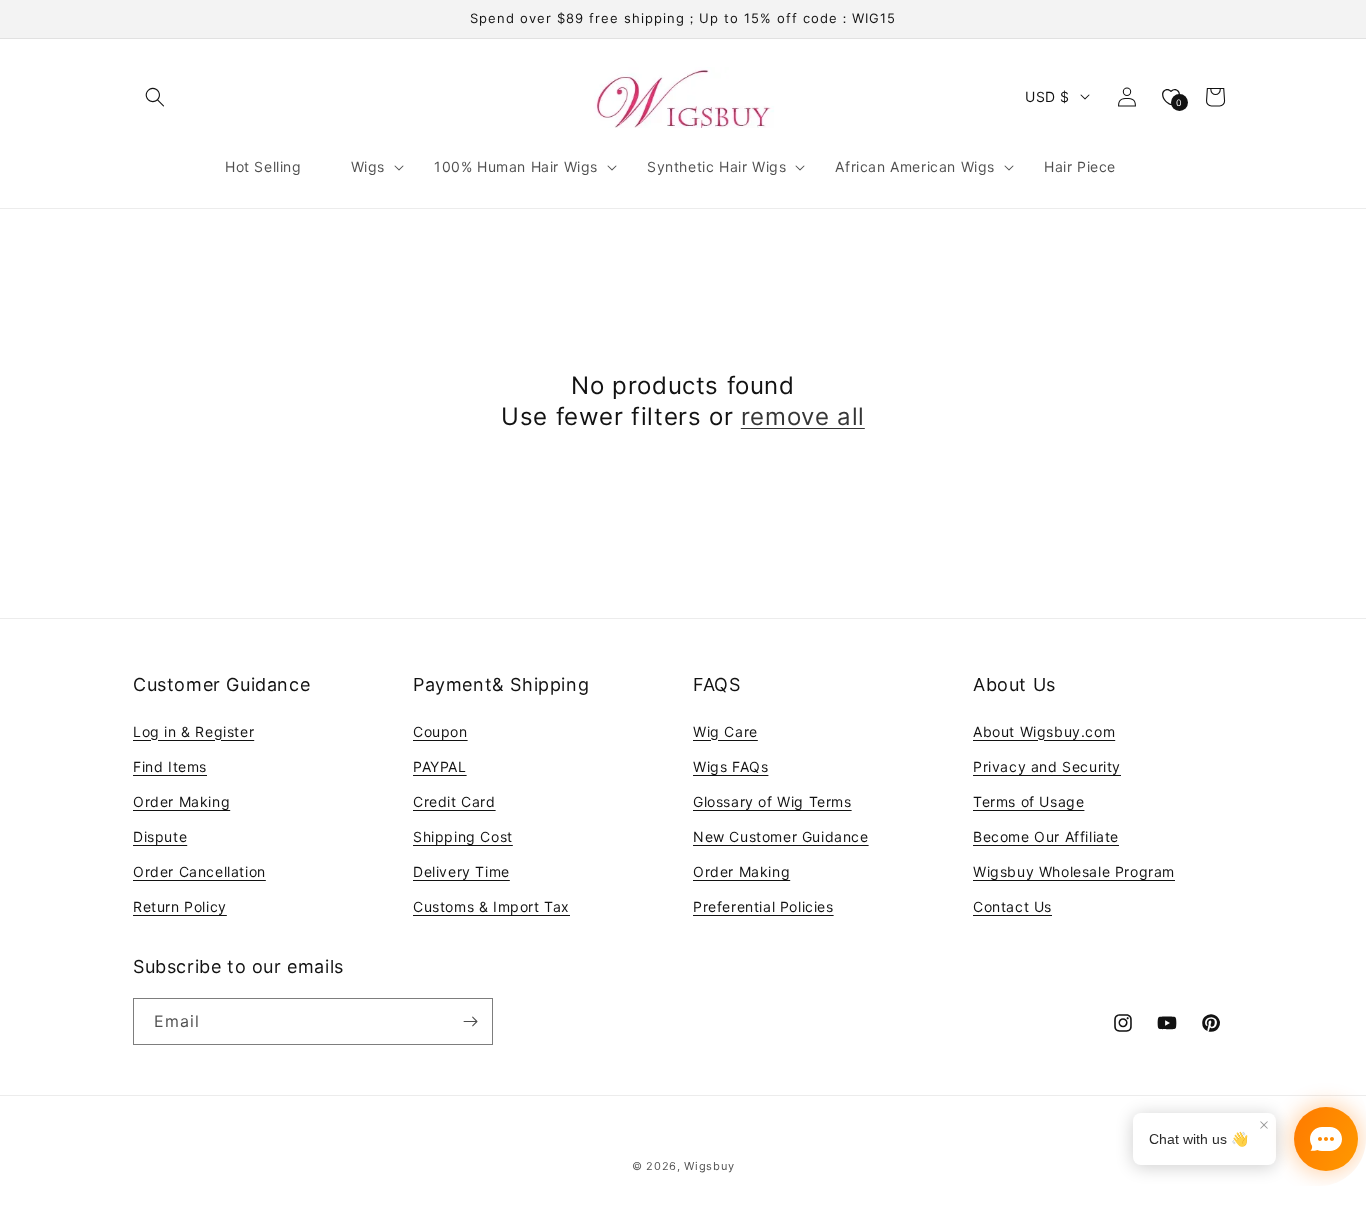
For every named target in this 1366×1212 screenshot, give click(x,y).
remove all (803, 416)
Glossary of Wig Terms (772, 801)
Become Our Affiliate (1046, 836)
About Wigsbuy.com (1044, 731)
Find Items (170, 766)
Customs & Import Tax (491, 906)
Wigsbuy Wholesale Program (1074, 871)
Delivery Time (461, 871)
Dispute (160, 836)
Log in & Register (193, 731)
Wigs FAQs (730, 766)
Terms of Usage (1028, 801)
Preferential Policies (763, 906)
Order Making (181, 801)
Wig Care (725, 731)
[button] (155, 97)
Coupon (440, 731)
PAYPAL (440, 766)
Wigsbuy (709, 1166)
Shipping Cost (463, 836)
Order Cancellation (199, 871)
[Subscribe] (470, 1021)
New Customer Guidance (781, 836)
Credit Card (454, 801)
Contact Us (1012, 906)
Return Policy (180, 906)
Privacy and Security (1047, 766)
